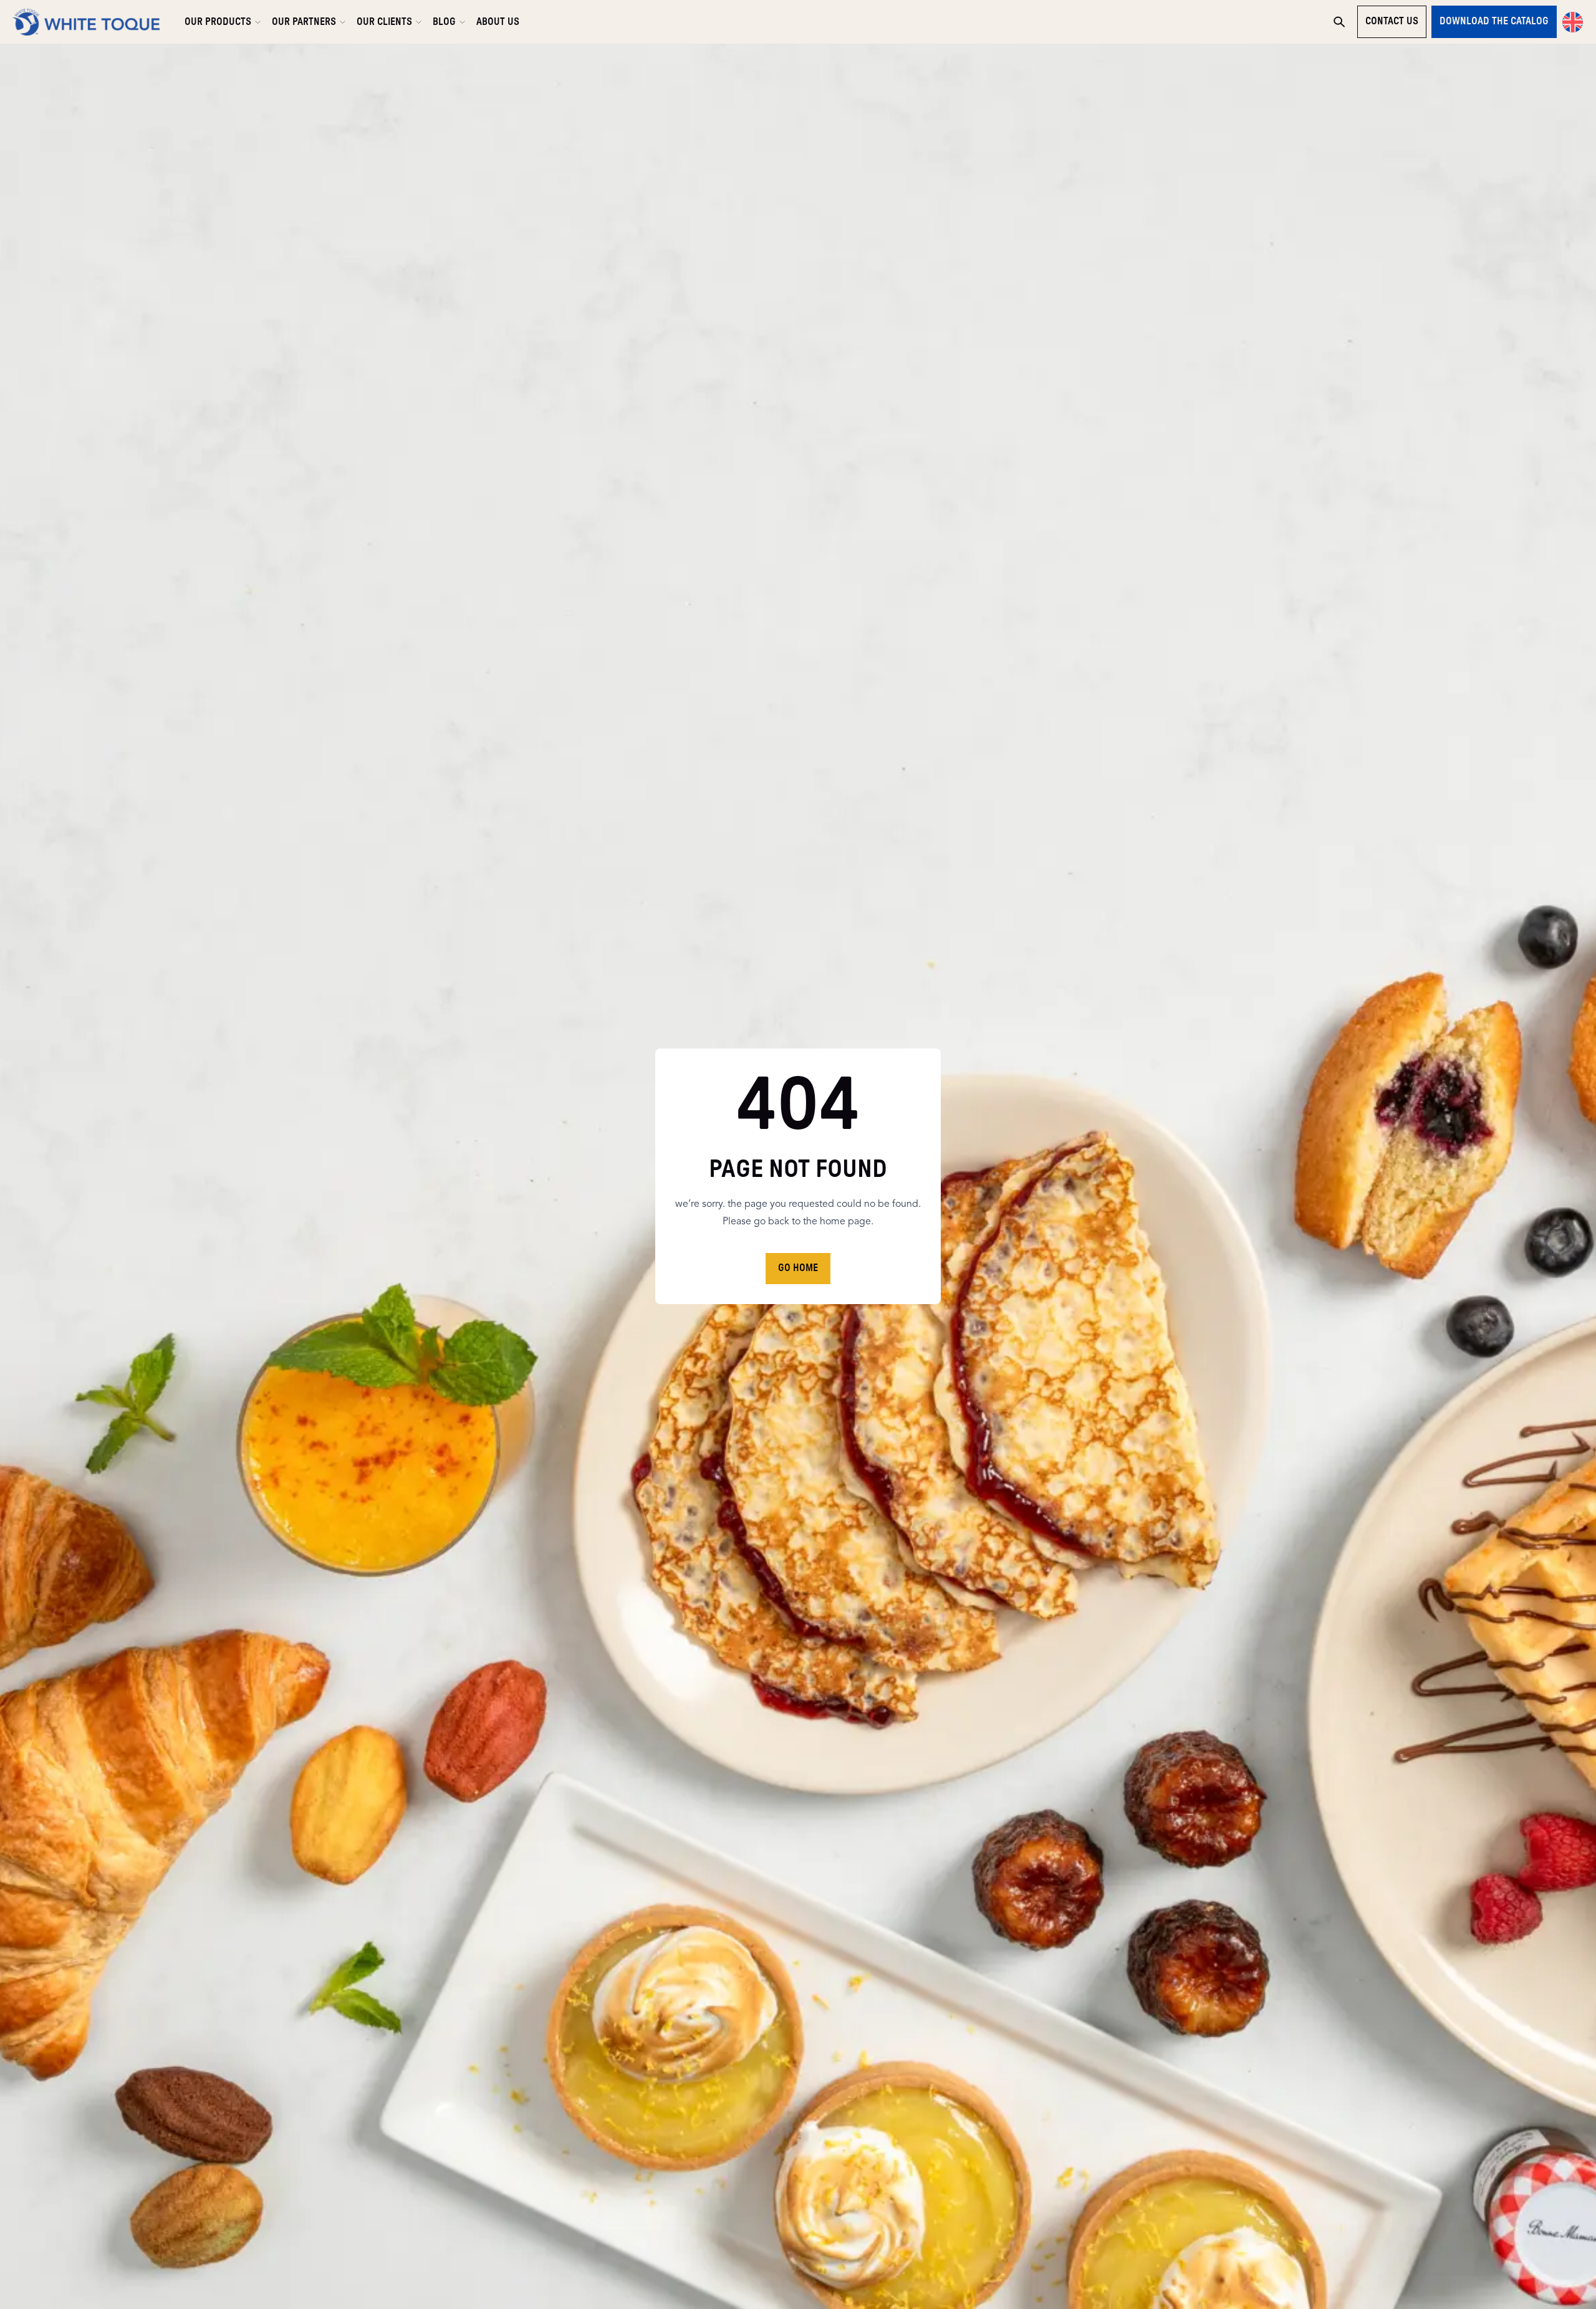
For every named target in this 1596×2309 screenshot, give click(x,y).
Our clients (384, 22)
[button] (1573, 22)
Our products (218, 22)
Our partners (304, 22)
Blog (444, 22)
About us (498, 22)
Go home (798, 1268)
